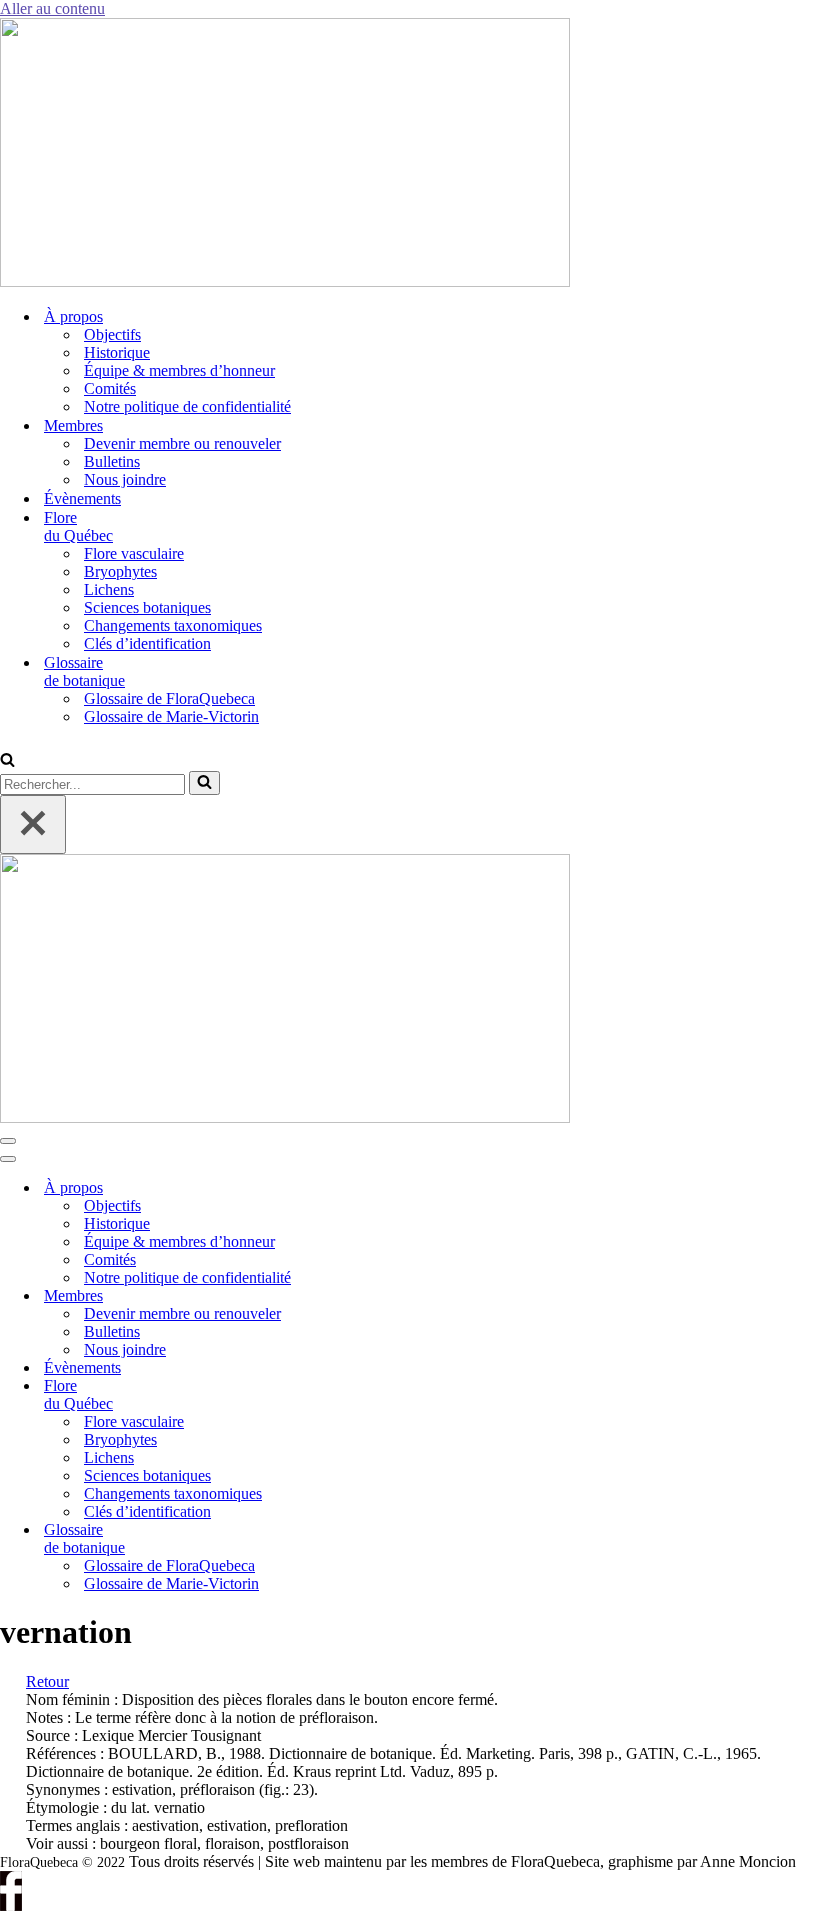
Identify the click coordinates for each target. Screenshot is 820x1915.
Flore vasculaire (134, 553)
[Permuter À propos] (340, 1188)
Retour (47, 1681)
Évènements (82, 498)
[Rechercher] (7, 761)
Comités (110, 388)
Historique (117, 352)
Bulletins (112, 461)
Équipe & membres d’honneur (179, 370)
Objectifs (112, 334)
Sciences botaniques (147, 607)
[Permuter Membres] (340, 1296)
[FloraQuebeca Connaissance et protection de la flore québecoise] (285, 281)
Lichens (109, 589)
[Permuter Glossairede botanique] (340, 1539)
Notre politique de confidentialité (187, 406)
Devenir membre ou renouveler (182, 443)
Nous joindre (125, 479)
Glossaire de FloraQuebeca (169, 698)
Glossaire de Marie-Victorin (171, 716)
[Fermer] (33, 824)
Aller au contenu (52, 8)
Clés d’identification (147, 643)
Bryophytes (120, 571)
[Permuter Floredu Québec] (340, 1395)
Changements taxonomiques (173, 625)
